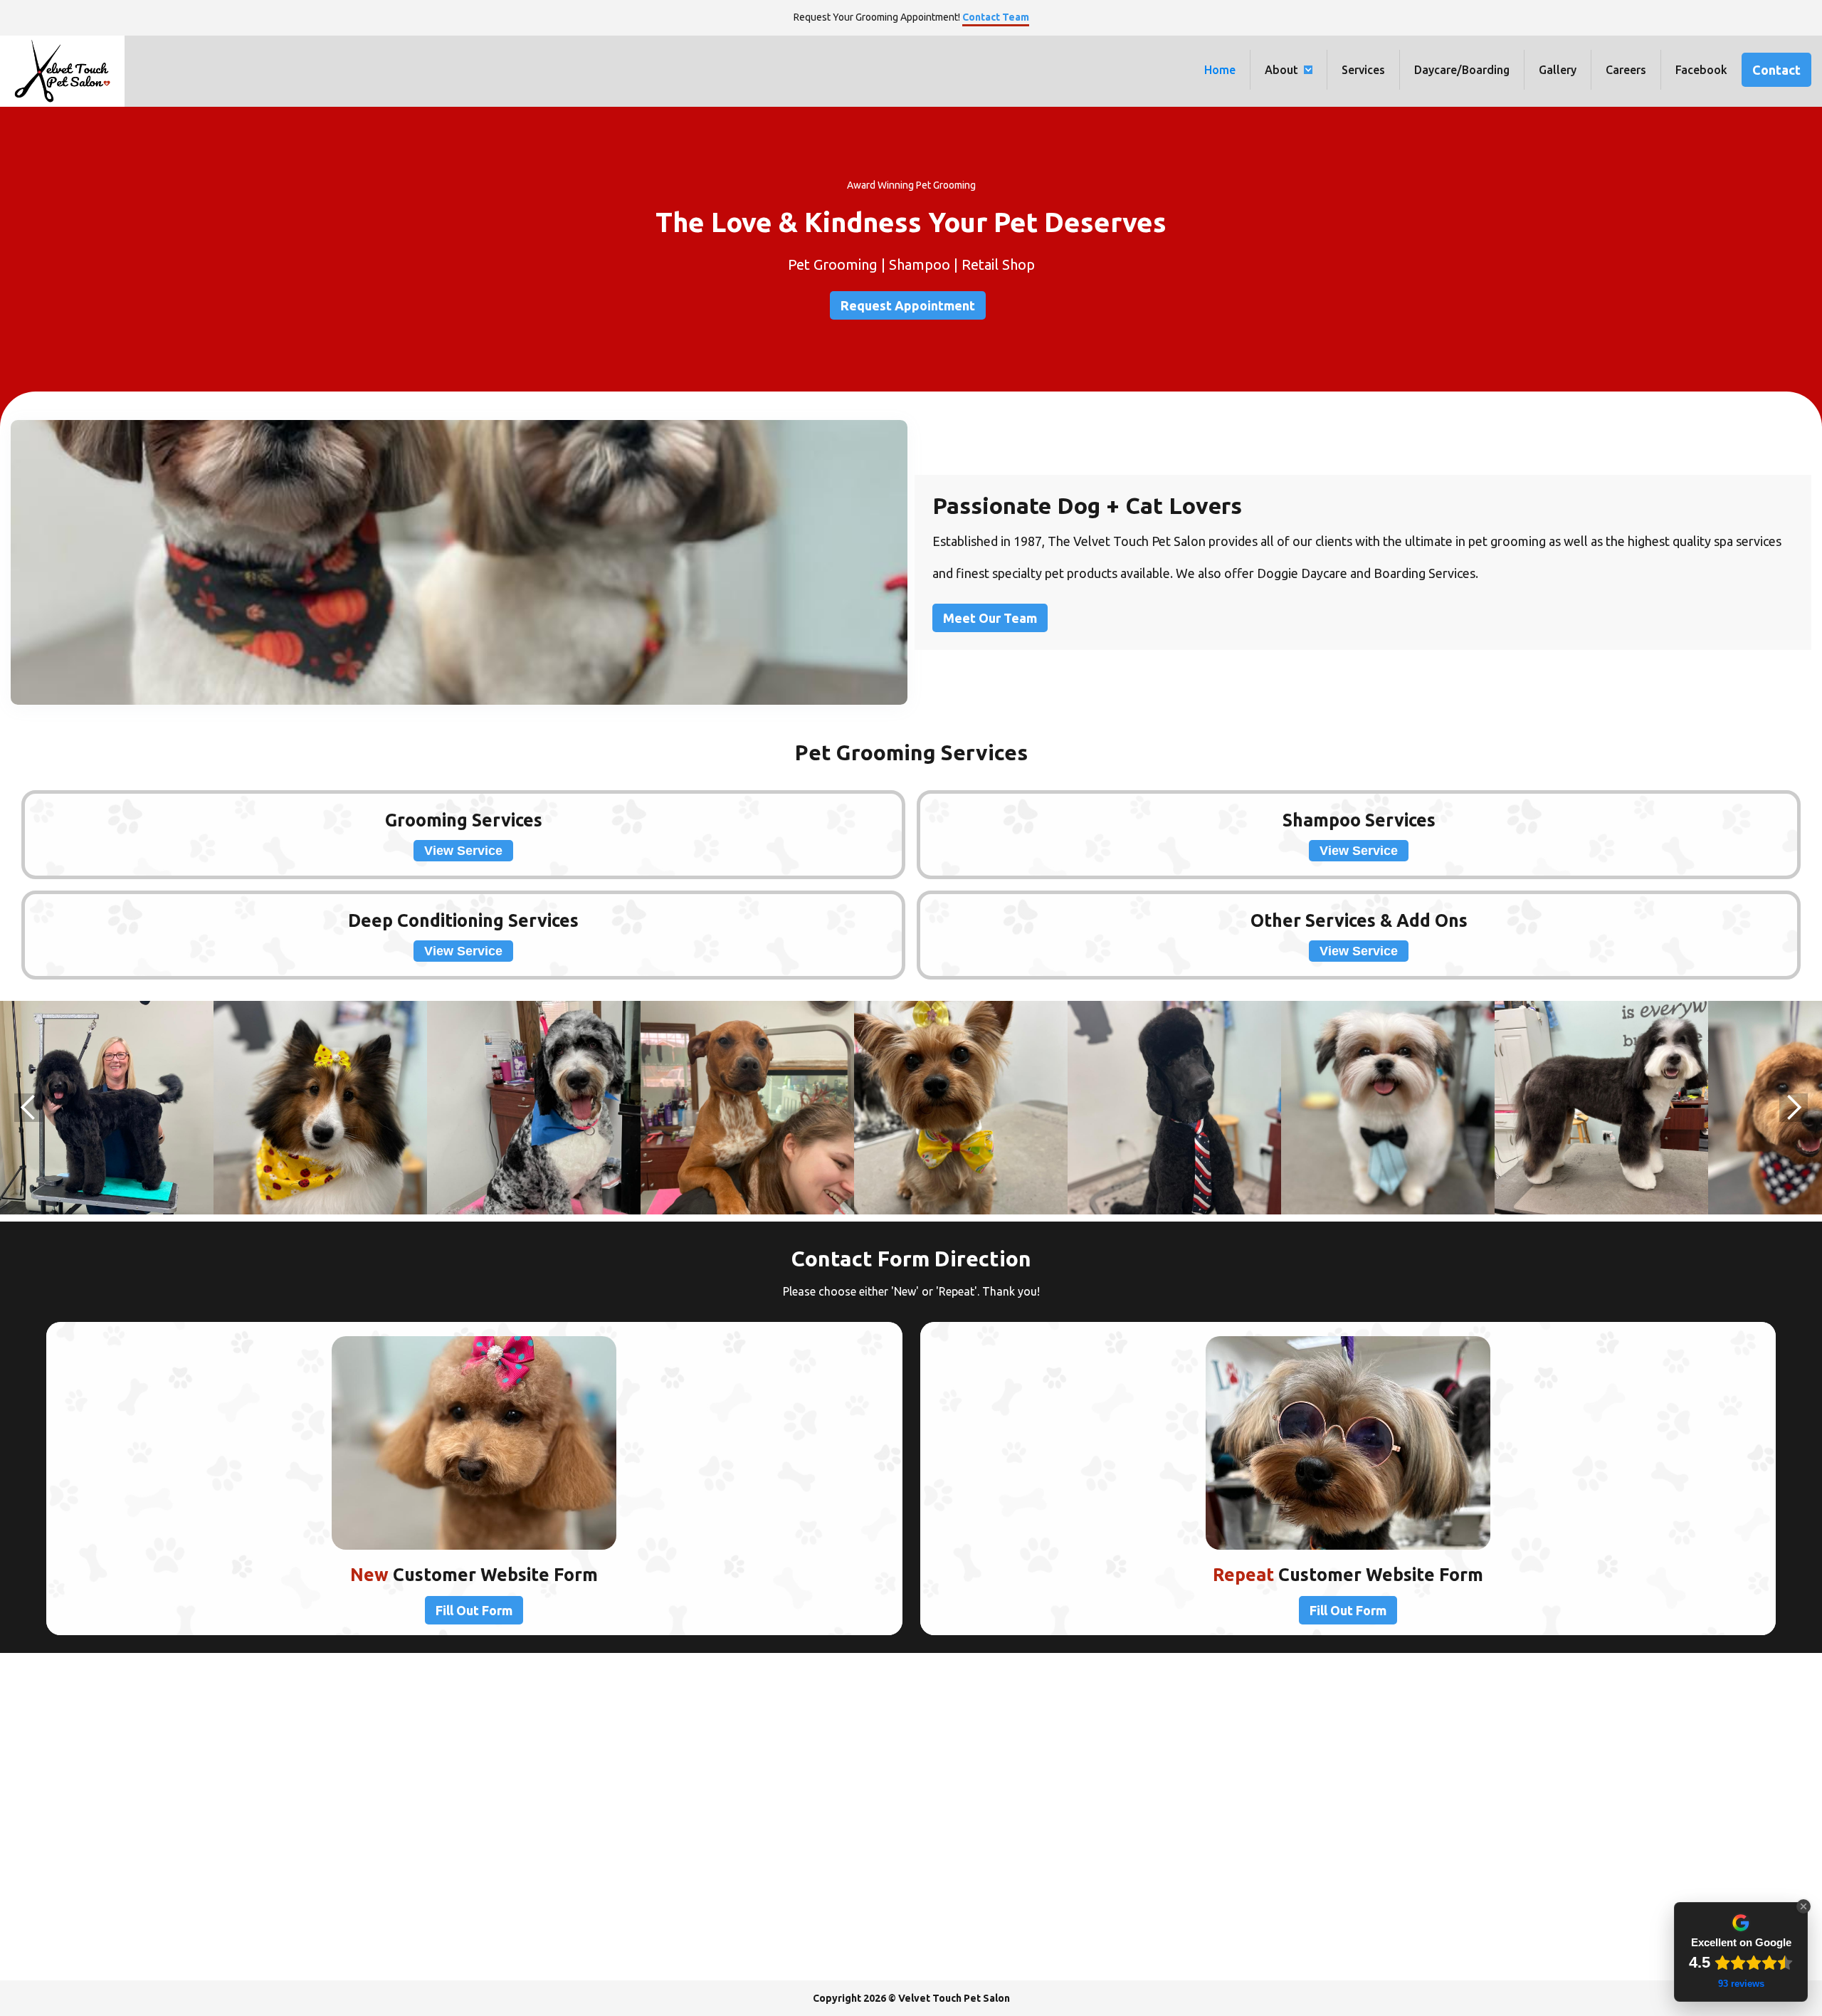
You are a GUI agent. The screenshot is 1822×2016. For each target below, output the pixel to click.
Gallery (1558, 70)
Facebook (1701, 70)
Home (1220, 70)
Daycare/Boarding (1462, 70)
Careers (1626, 70)
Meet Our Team (990, 618)
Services (1363, 70)
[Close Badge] (1803, 1906)
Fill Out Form (474, 1610)
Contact (1776, 70)
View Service (463, 851)
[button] (1289, 70)
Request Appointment (908, 305)
